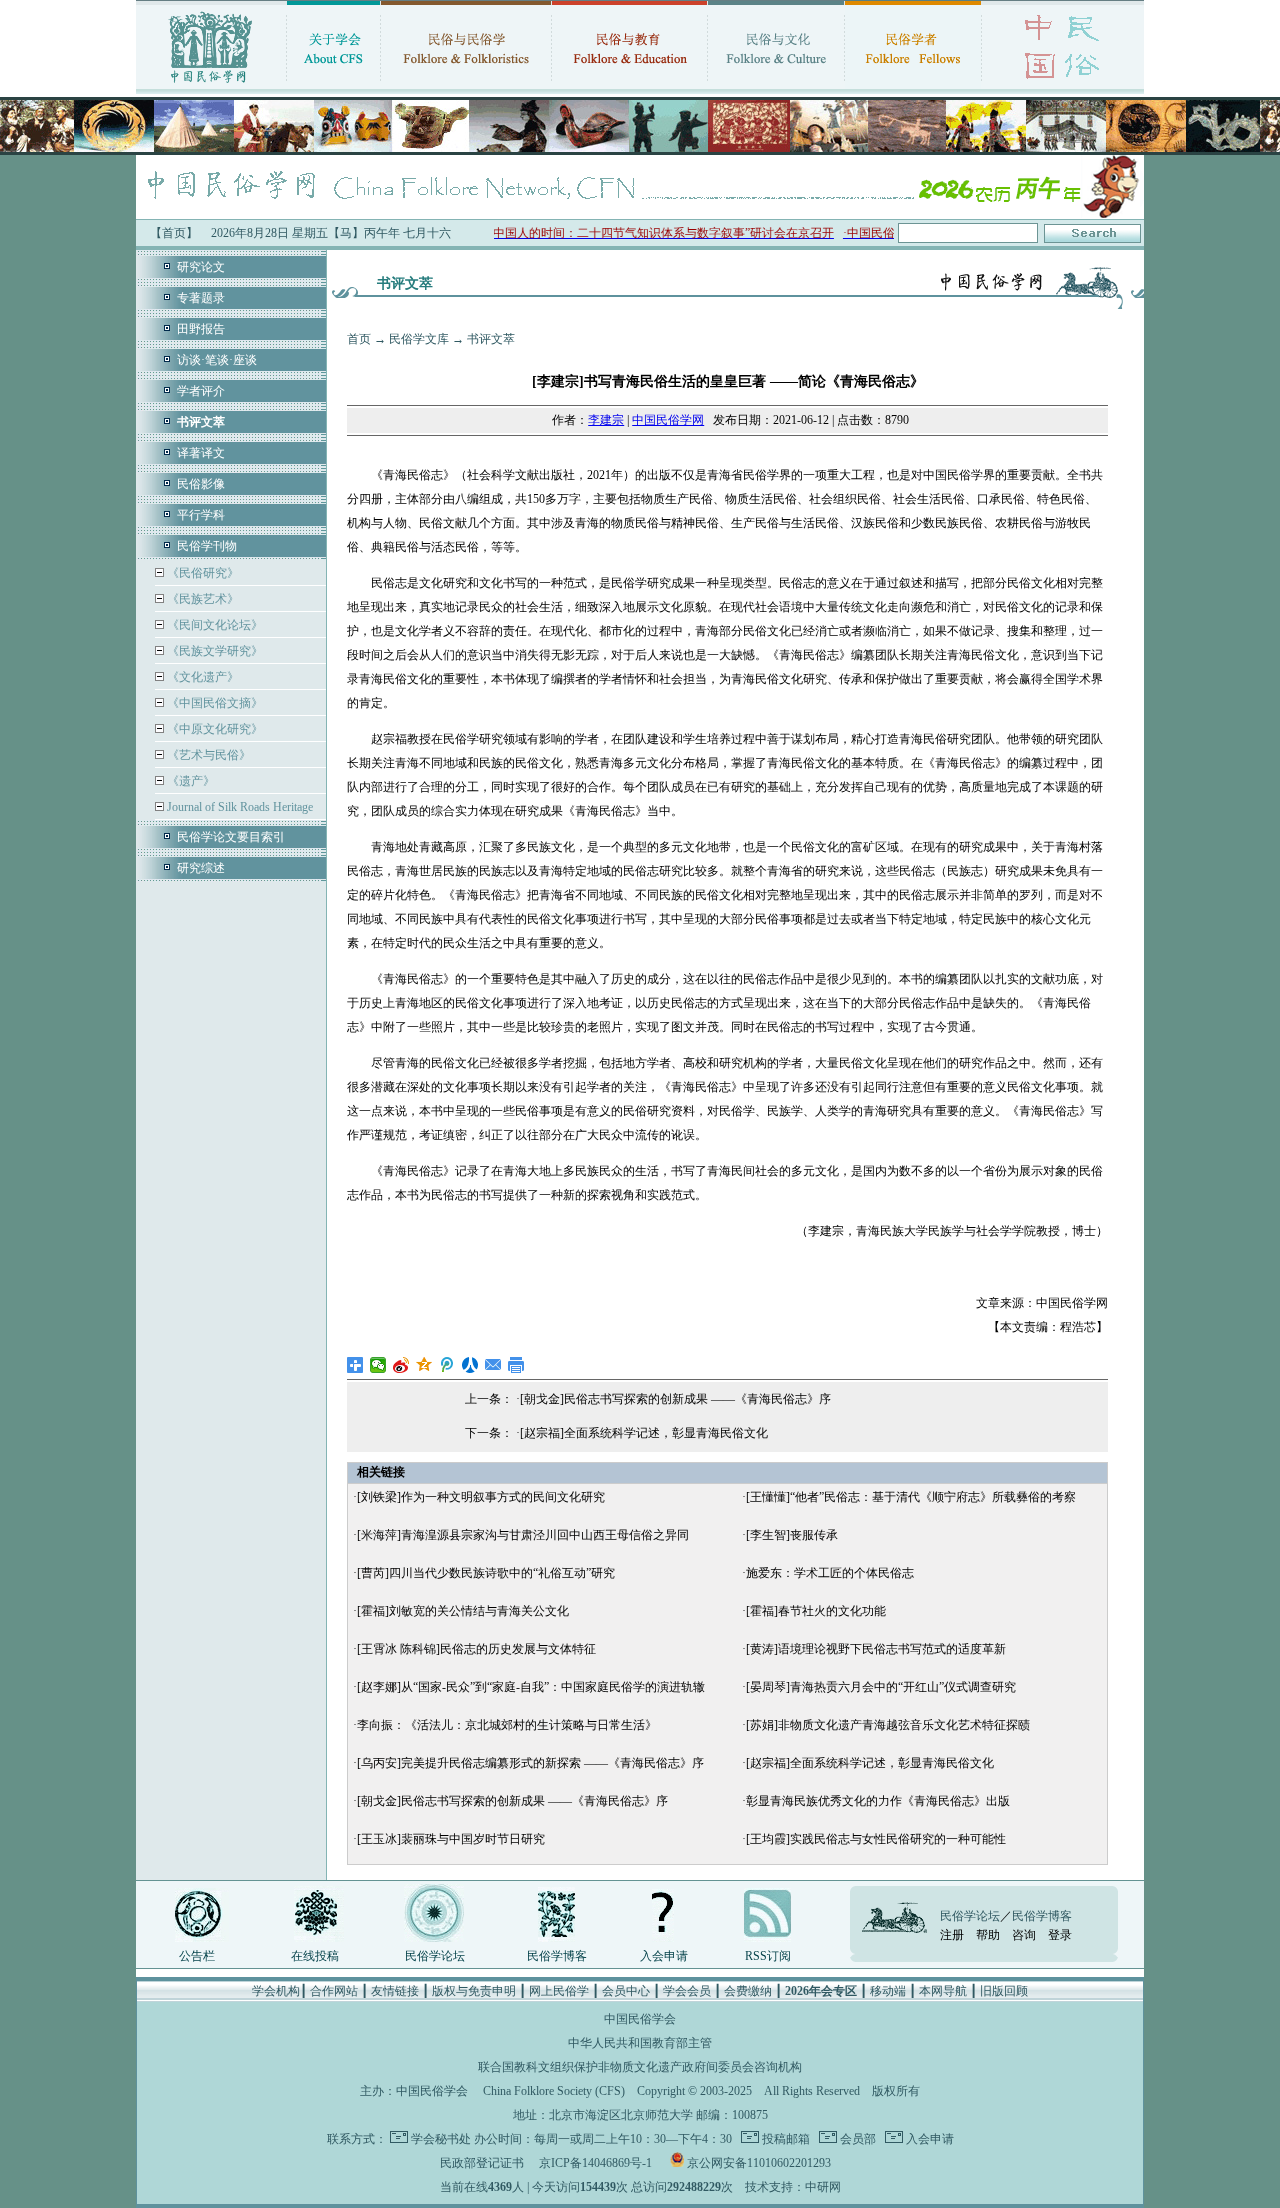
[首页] (211, 85)
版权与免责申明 (474, 1991)
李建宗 (606, 420)
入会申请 (664, 1956)
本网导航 (943, 1991)
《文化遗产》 (201, 677)
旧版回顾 (1004, 1991)
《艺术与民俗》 (207, 755)
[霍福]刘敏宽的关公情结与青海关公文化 (463, 1611)
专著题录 (201, 298)
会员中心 (626, 1991)
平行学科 (201, 515)
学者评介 (201, 391)
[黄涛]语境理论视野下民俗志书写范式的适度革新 (876, 1649)
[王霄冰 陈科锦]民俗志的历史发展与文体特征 (476, 1649)
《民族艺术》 (201, 599)
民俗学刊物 (207, 546)
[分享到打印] (516, 1365)
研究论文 (201, 267)
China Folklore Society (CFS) (554, 2091)
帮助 (988, 1935)
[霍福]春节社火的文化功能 (816, 1611)
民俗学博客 (557, 1956)
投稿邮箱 (784, 2139)
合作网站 (334, 1991)
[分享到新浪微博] (401, 1365)
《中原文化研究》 (213, 729)
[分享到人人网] (470, 1365)
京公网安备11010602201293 (759, 2163)
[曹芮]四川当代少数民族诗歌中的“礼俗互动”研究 (486, 1573)
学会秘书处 (441, 2139)
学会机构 (276, 1991)
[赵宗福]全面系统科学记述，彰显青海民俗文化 (644, 1433)
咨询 (1024, 1935)
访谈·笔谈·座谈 (217, 360)
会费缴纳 (748, 1991)
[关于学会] (333, 85)
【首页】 (174, 233)
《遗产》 (189, 781)
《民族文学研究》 (213, 651)
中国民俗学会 (432, 2091)
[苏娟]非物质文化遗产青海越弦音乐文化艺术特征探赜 (888, 1725)
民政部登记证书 (482, 2163)
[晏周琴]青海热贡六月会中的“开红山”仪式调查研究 (881, 1687)
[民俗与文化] (776, 85)
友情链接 (395, 1991)
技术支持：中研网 (793, 2187)
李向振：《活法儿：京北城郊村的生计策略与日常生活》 (507, 1725)
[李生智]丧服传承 (792, 1535)
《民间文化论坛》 (213, 625)
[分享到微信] (378, 1365)
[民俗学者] (913, 85)
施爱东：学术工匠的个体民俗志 (830, 1573)
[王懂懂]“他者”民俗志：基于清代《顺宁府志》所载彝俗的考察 (911, 1497)
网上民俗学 (559, 1991)
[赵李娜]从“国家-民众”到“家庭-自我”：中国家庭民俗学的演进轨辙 (531, 1687)
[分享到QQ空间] (424, 1365)
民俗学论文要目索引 (231, 837)
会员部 (856, 2139)
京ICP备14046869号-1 (595, 2163)
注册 (952, 1935)
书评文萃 (491, 339)
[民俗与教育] (629, 85)
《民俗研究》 (201, 573)
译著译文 (201, 453)
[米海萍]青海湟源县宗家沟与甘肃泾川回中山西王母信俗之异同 (523, 1535)
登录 (1060, 1935)
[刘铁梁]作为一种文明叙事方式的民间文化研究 (481, 1497)
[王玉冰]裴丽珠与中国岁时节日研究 (451, 1839)
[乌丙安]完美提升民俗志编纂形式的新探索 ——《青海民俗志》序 (530, 1763)
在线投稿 (315, 1956)
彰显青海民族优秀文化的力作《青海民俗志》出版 (878, 1801)
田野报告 (201, 329)
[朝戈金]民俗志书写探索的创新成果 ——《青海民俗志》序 (675, 1399)
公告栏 (197, 1956)
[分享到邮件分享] (493, 1365)
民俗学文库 (419, 339)
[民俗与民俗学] (466, 85)
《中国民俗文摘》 (213, 703)
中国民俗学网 (668, 420)
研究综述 (201, 868)
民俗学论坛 (435, 1956)
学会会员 (687, 1991)
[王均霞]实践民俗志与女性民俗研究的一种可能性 (876, 1839)
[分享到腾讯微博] (447, 1365)
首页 (359, 339)
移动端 (888, 1991)
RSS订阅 (768, 1956)
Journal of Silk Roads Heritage (238, 807)
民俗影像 (201, 484)
